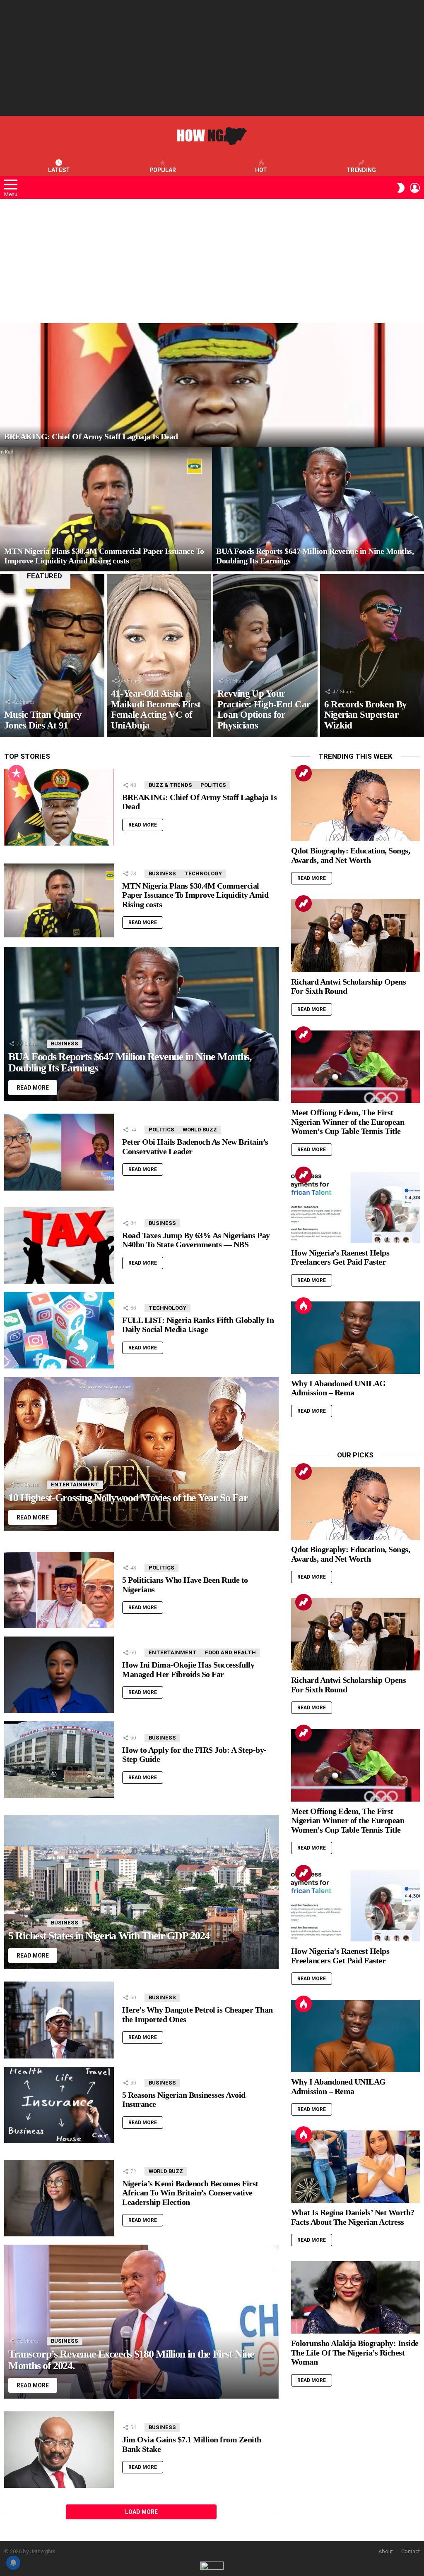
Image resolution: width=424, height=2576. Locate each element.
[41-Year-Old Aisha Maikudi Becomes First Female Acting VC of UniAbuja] (159, 656)
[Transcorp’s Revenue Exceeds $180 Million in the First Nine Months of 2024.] (141, 2322)
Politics (213, 785)
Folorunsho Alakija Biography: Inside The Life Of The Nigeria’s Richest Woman (355, 2352)
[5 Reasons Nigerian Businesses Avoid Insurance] (59, 2105)
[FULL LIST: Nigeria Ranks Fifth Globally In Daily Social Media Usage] (59, 1330)
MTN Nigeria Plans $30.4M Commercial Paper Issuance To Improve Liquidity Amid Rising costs (195, 895)
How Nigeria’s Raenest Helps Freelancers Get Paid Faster (340, 1257)
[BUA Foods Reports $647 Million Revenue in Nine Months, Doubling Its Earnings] (318, 509)
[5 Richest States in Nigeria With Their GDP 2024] (141, 1892)
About (386, 2551)
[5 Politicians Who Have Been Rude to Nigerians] (59, 1590)
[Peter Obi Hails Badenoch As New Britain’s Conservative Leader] (59, 1152)
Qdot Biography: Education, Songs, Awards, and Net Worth (351, 855)
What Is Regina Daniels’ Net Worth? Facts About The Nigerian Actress (353, 2217)
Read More (143, 825)
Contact (411, 2551)
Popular (163, 170)
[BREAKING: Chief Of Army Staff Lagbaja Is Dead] (212, 385)
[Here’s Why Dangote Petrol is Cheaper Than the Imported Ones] (59, 2020)
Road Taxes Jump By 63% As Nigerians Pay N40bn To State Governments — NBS (196, 1240)
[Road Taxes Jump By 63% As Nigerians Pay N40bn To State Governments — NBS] (59, 1245)
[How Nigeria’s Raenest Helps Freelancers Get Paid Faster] (355, 1207)
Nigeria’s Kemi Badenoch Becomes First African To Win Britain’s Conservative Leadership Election (190, 2193)
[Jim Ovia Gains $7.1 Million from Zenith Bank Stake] (59, 2450)
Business (162, 873)
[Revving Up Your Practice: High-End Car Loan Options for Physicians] (265, 656)
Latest (59, 170)
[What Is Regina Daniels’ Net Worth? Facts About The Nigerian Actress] (355, 2167)
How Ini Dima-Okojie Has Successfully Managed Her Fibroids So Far (188, 1669)
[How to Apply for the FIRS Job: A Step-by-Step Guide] (59, 1760)
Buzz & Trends (170, 785)
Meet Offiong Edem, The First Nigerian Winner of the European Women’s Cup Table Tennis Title (348, 1122)
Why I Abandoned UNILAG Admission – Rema (338, 1388)
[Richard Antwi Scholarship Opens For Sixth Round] (355, 936)
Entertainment (75, 1484)
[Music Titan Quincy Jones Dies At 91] (52, 656)
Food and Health (230, 1652)
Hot (261, 170)
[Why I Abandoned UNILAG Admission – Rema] (355, 1338)
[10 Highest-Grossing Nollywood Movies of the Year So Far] (141, 1454)
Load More (141, 2512)
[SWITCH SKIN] (401, 188)
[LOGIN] (415, 188)
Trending (361, 170)
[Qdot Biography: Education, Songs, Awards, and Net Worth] (355, 805)
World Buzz (200, 1130)
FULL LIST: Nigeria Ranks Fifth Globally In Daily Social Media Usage (198, 1325)
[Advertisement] (212, 58)
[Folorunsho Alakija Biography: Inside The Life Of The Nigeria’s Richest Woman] (355, 2297)
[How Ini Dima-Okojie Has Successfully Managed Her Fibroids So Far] (59, 1675)
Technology (203, 873)
